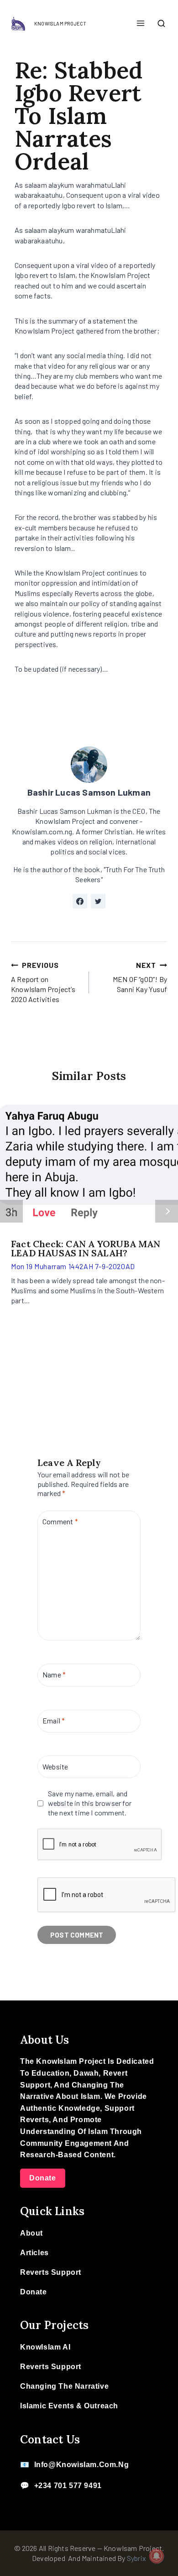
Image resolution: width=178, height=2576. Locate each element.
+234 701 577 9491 (68, 2486)
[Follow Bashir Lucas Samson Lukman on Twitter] (98, 901)
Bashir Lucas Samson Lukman (89, 792)
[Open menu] (140, 24)
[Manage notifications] (157, 2556)
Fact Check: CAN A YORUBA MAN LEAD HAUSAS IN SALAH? (86, 1248)
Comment (60, 1521)
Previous (11, 1211)
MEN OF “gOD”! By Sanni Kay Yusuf (140, 977)
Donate (43, 2178)
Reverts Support (51, 2272)
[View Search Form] (161, 24)
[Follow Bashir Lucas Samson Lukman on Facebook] (80, 901)
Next (167, 1211)
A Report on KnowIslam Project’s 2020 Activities (43, 982)
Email (54, 1720)
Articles (34, 2253)
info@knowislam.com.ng (82, 2465)
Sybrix (136, 2558)
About (31, 2233)
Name (54, 1674)
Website (55, 1766)
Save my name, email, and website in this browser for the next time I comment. (90, 1803)
